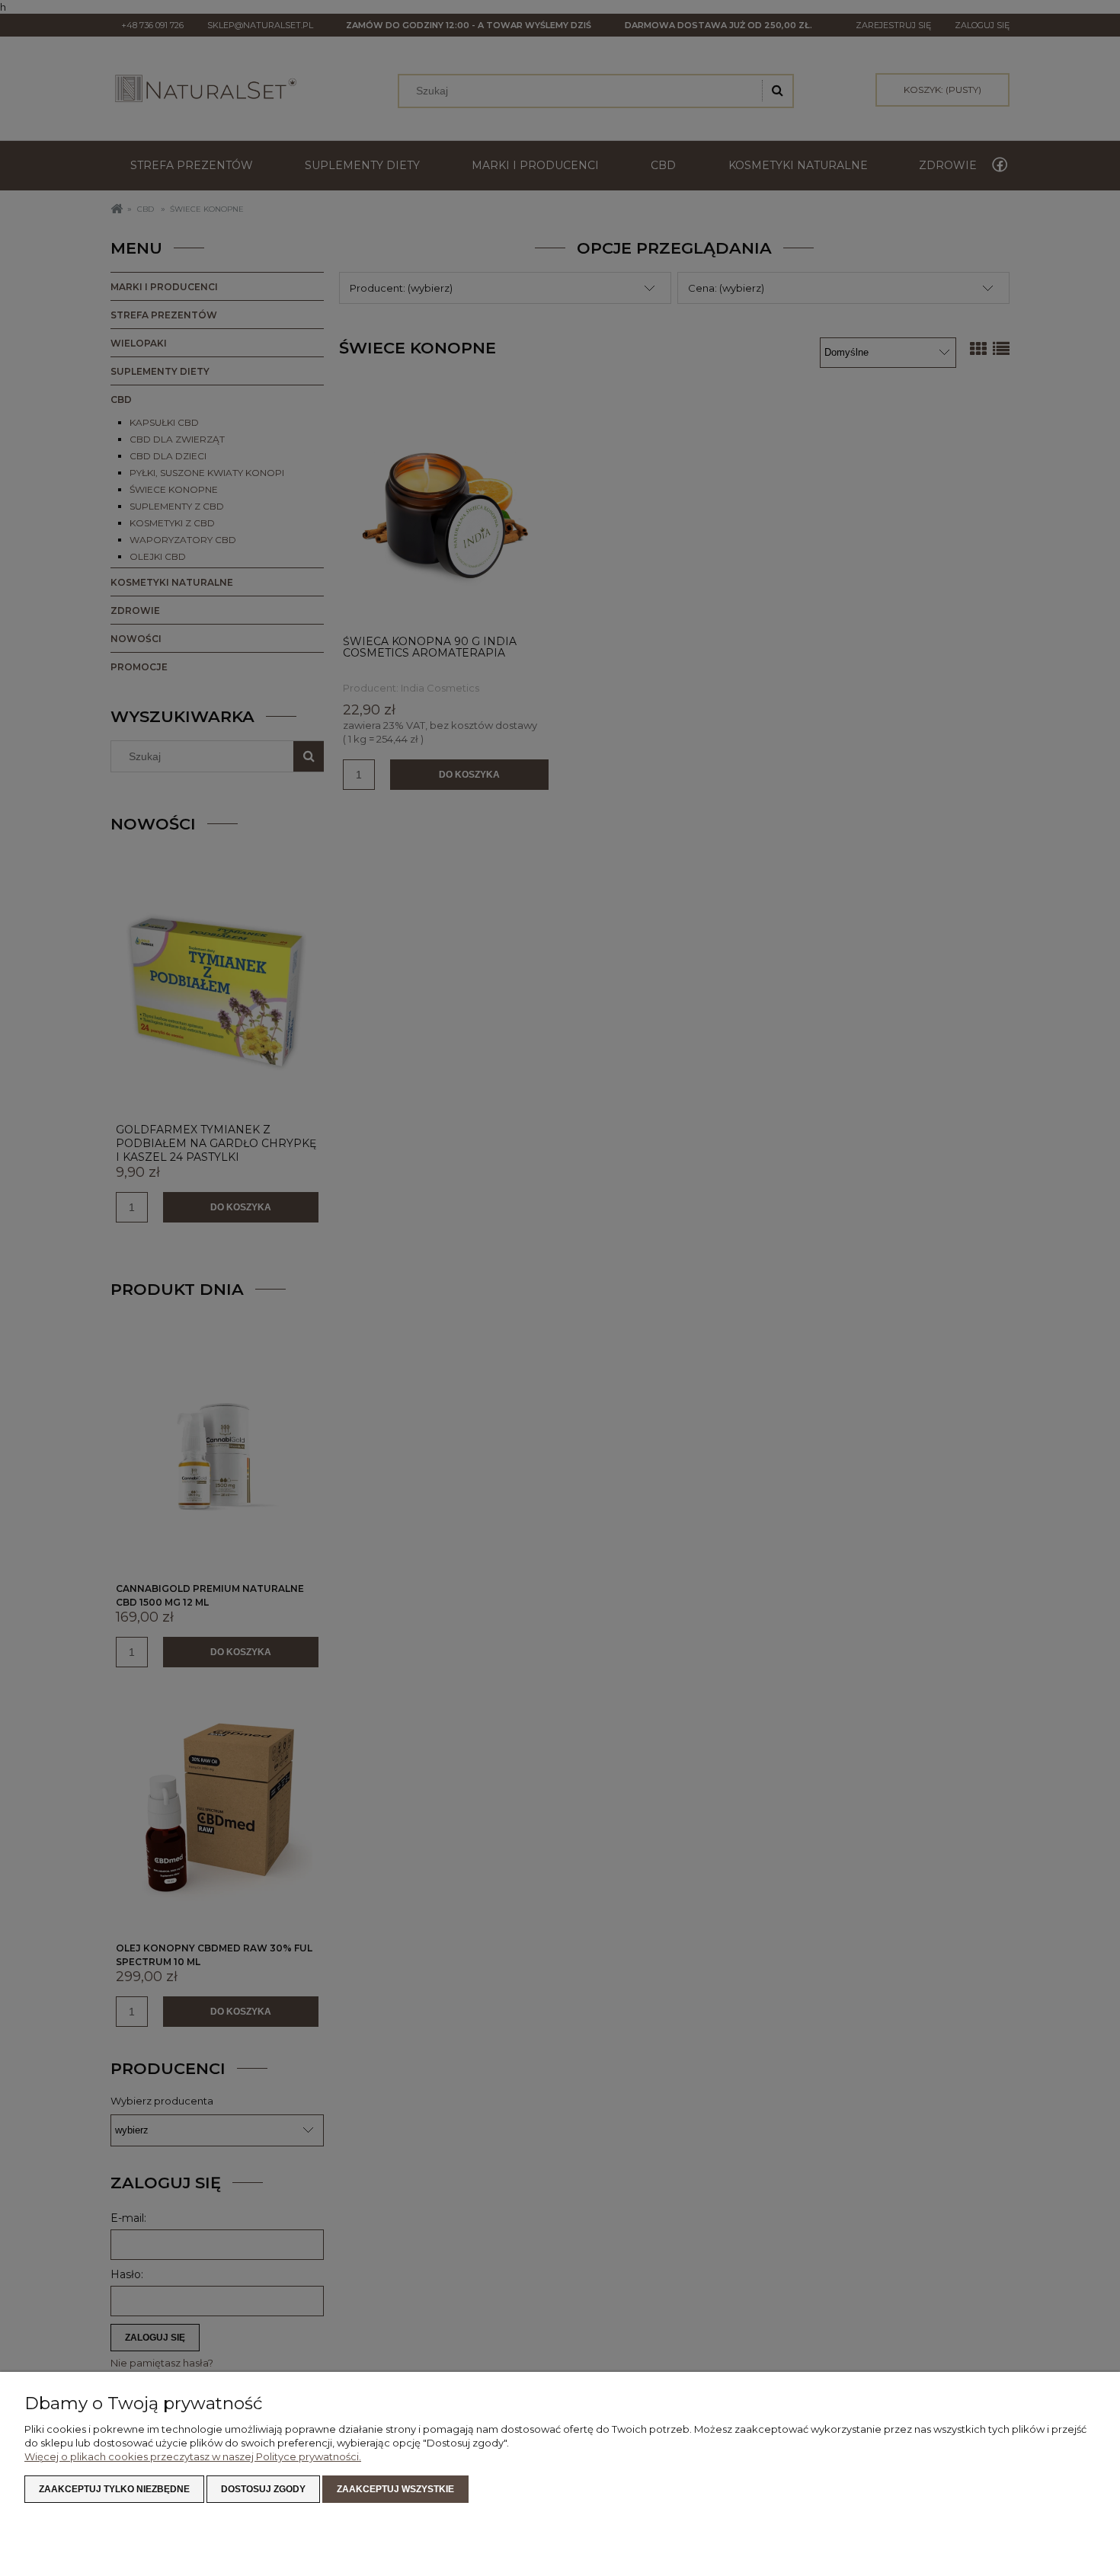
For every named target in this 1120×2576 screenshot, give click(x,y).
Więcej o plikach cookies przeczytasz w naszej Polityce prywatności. (193, 2456)
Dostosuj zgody (263, 2489)
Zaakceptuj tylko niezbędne (114, 2489)
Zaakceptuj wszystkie (395, 2489)
